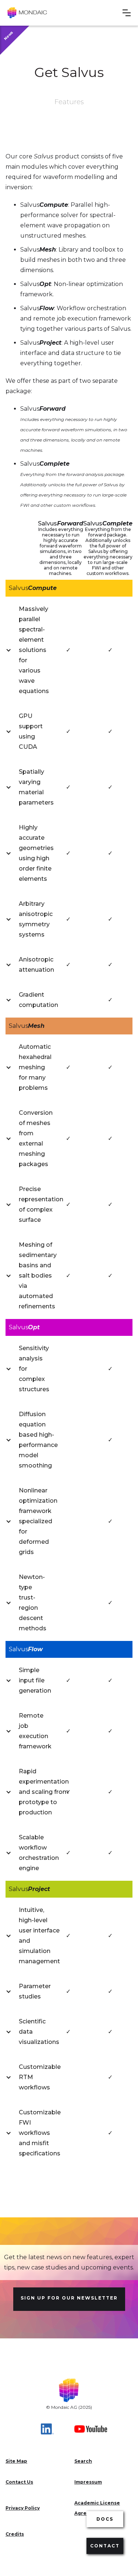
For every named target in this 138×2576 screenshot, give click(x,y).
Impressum (88, 2482)
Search (83, 2461)
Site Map (16, 2461)
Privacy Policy (23, 2508)
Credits (15, 2534)
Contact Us (19, 2482)
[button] (127, 13)
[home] (27, 13)
